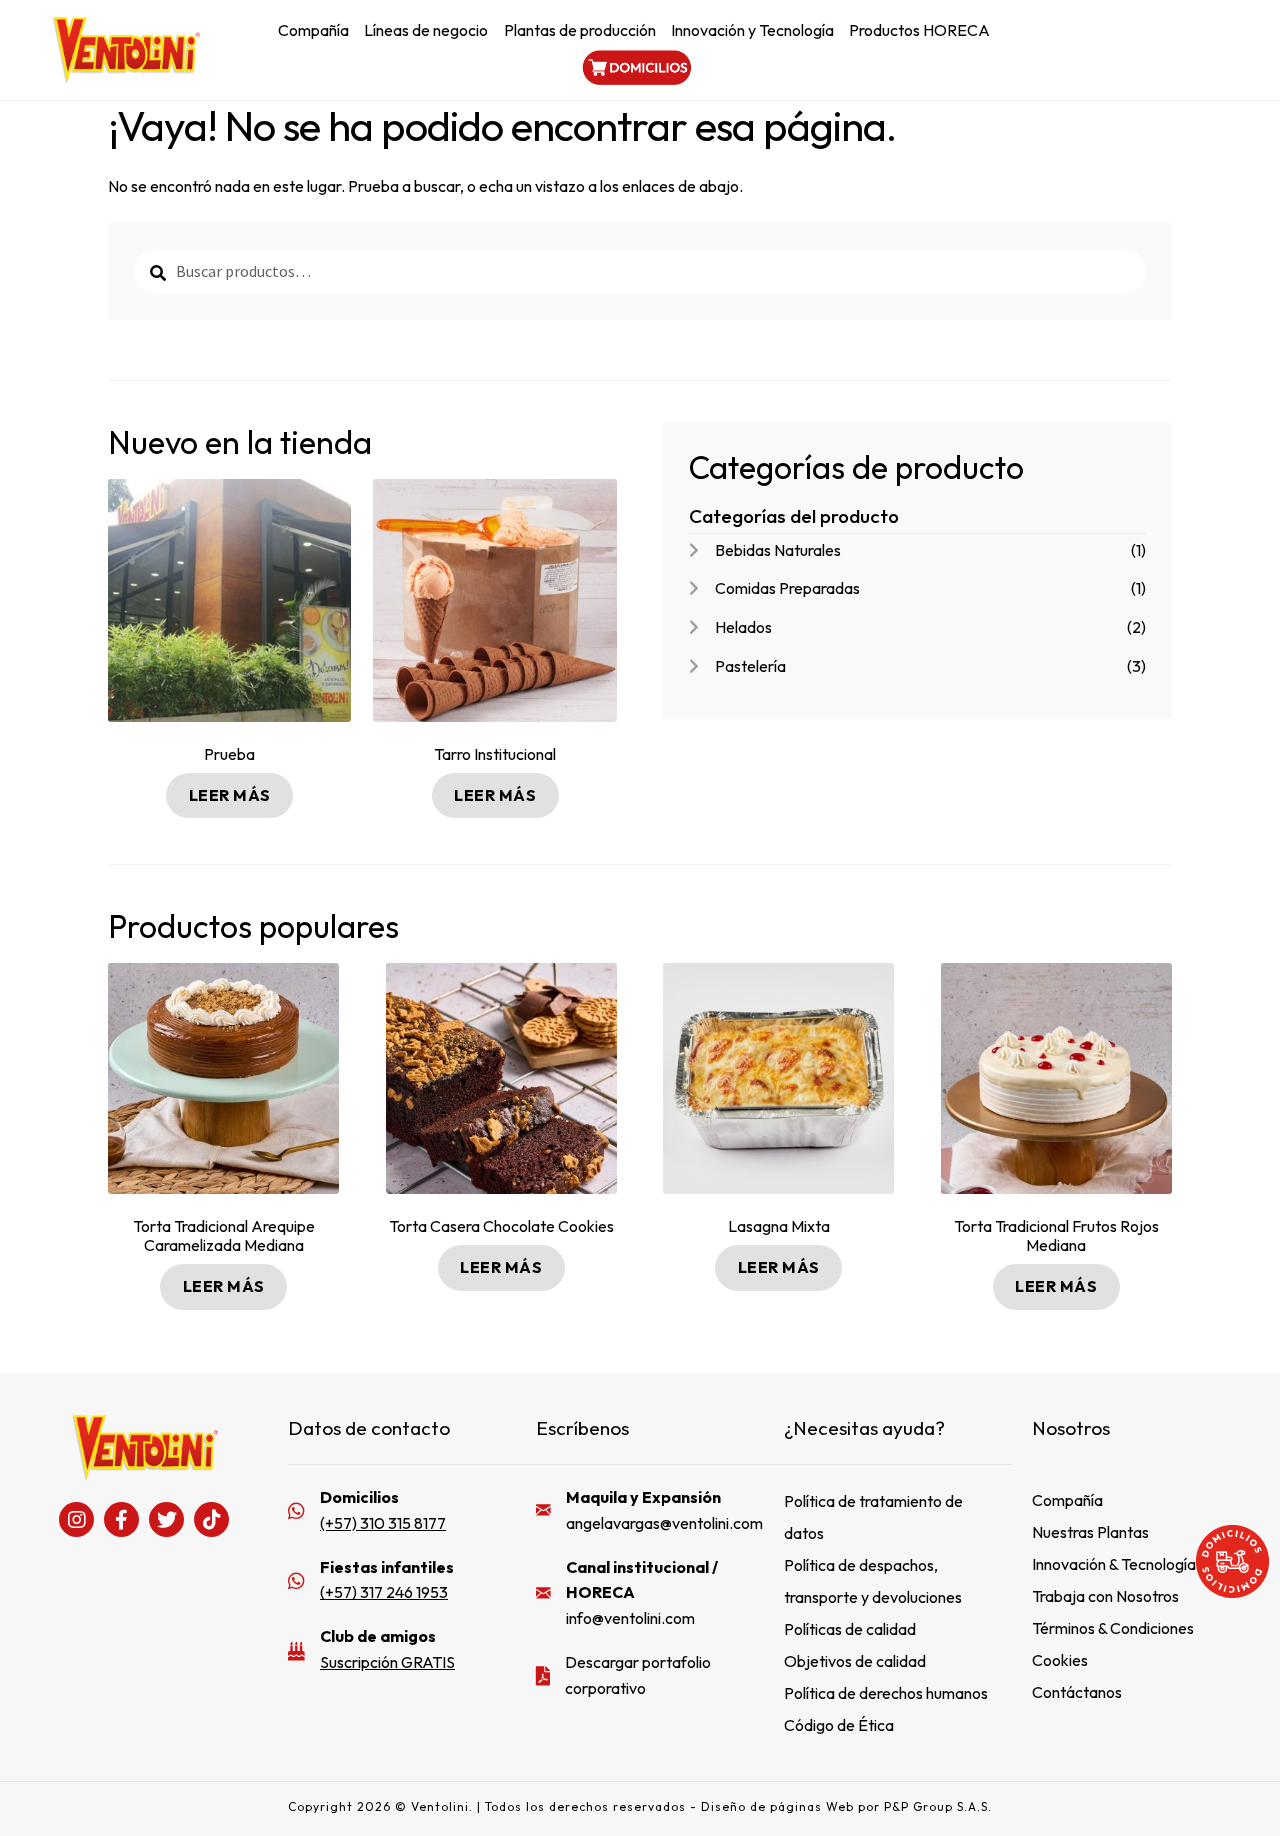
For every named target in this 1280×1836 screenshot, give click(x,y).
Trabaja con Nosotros (1105, 1596)
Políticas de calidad (850, 1629)
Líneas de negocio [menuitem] (426, 30)
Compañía (1067, 1500)
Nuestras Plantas (1090, 1532)
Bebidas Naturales (778, 550)
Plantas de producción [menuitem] (580, 30)
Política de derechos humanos (886, 1693)
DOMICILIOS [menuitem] (635, 67)
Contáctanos (1077, 1692)
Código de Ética (839, 1725)
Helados (743, 627)
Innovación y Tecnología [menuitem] (752, 30)
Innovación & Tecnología (1114, 1564)
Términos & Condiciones (1113, 1628)
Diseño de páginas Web (779, 1806)
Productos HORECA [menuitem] (919, 30)
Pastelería (750, 666)
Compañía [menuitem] (313, 30)
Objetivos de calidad (855, 1661)
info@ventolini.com (630, 1618)
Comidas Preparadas (787, 588)
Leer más (230, 795)
